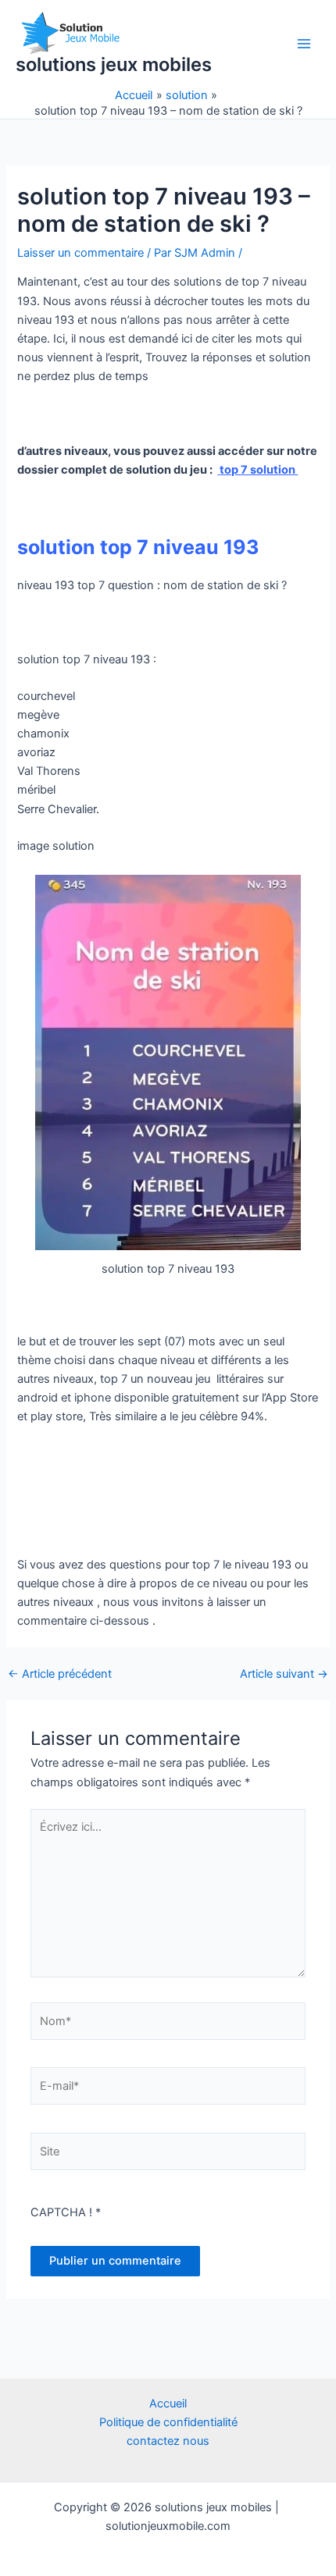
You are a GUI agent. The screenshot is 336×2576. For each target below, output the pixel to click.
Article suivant (284, 1674)
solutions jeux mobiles (114, 64)
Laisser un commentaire (80, 253)
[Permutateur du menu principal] (304, 44)
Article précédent (60, 1674)
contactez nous (168, 2441)
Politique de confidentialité (168, 2422)
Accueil (168, 2404)
